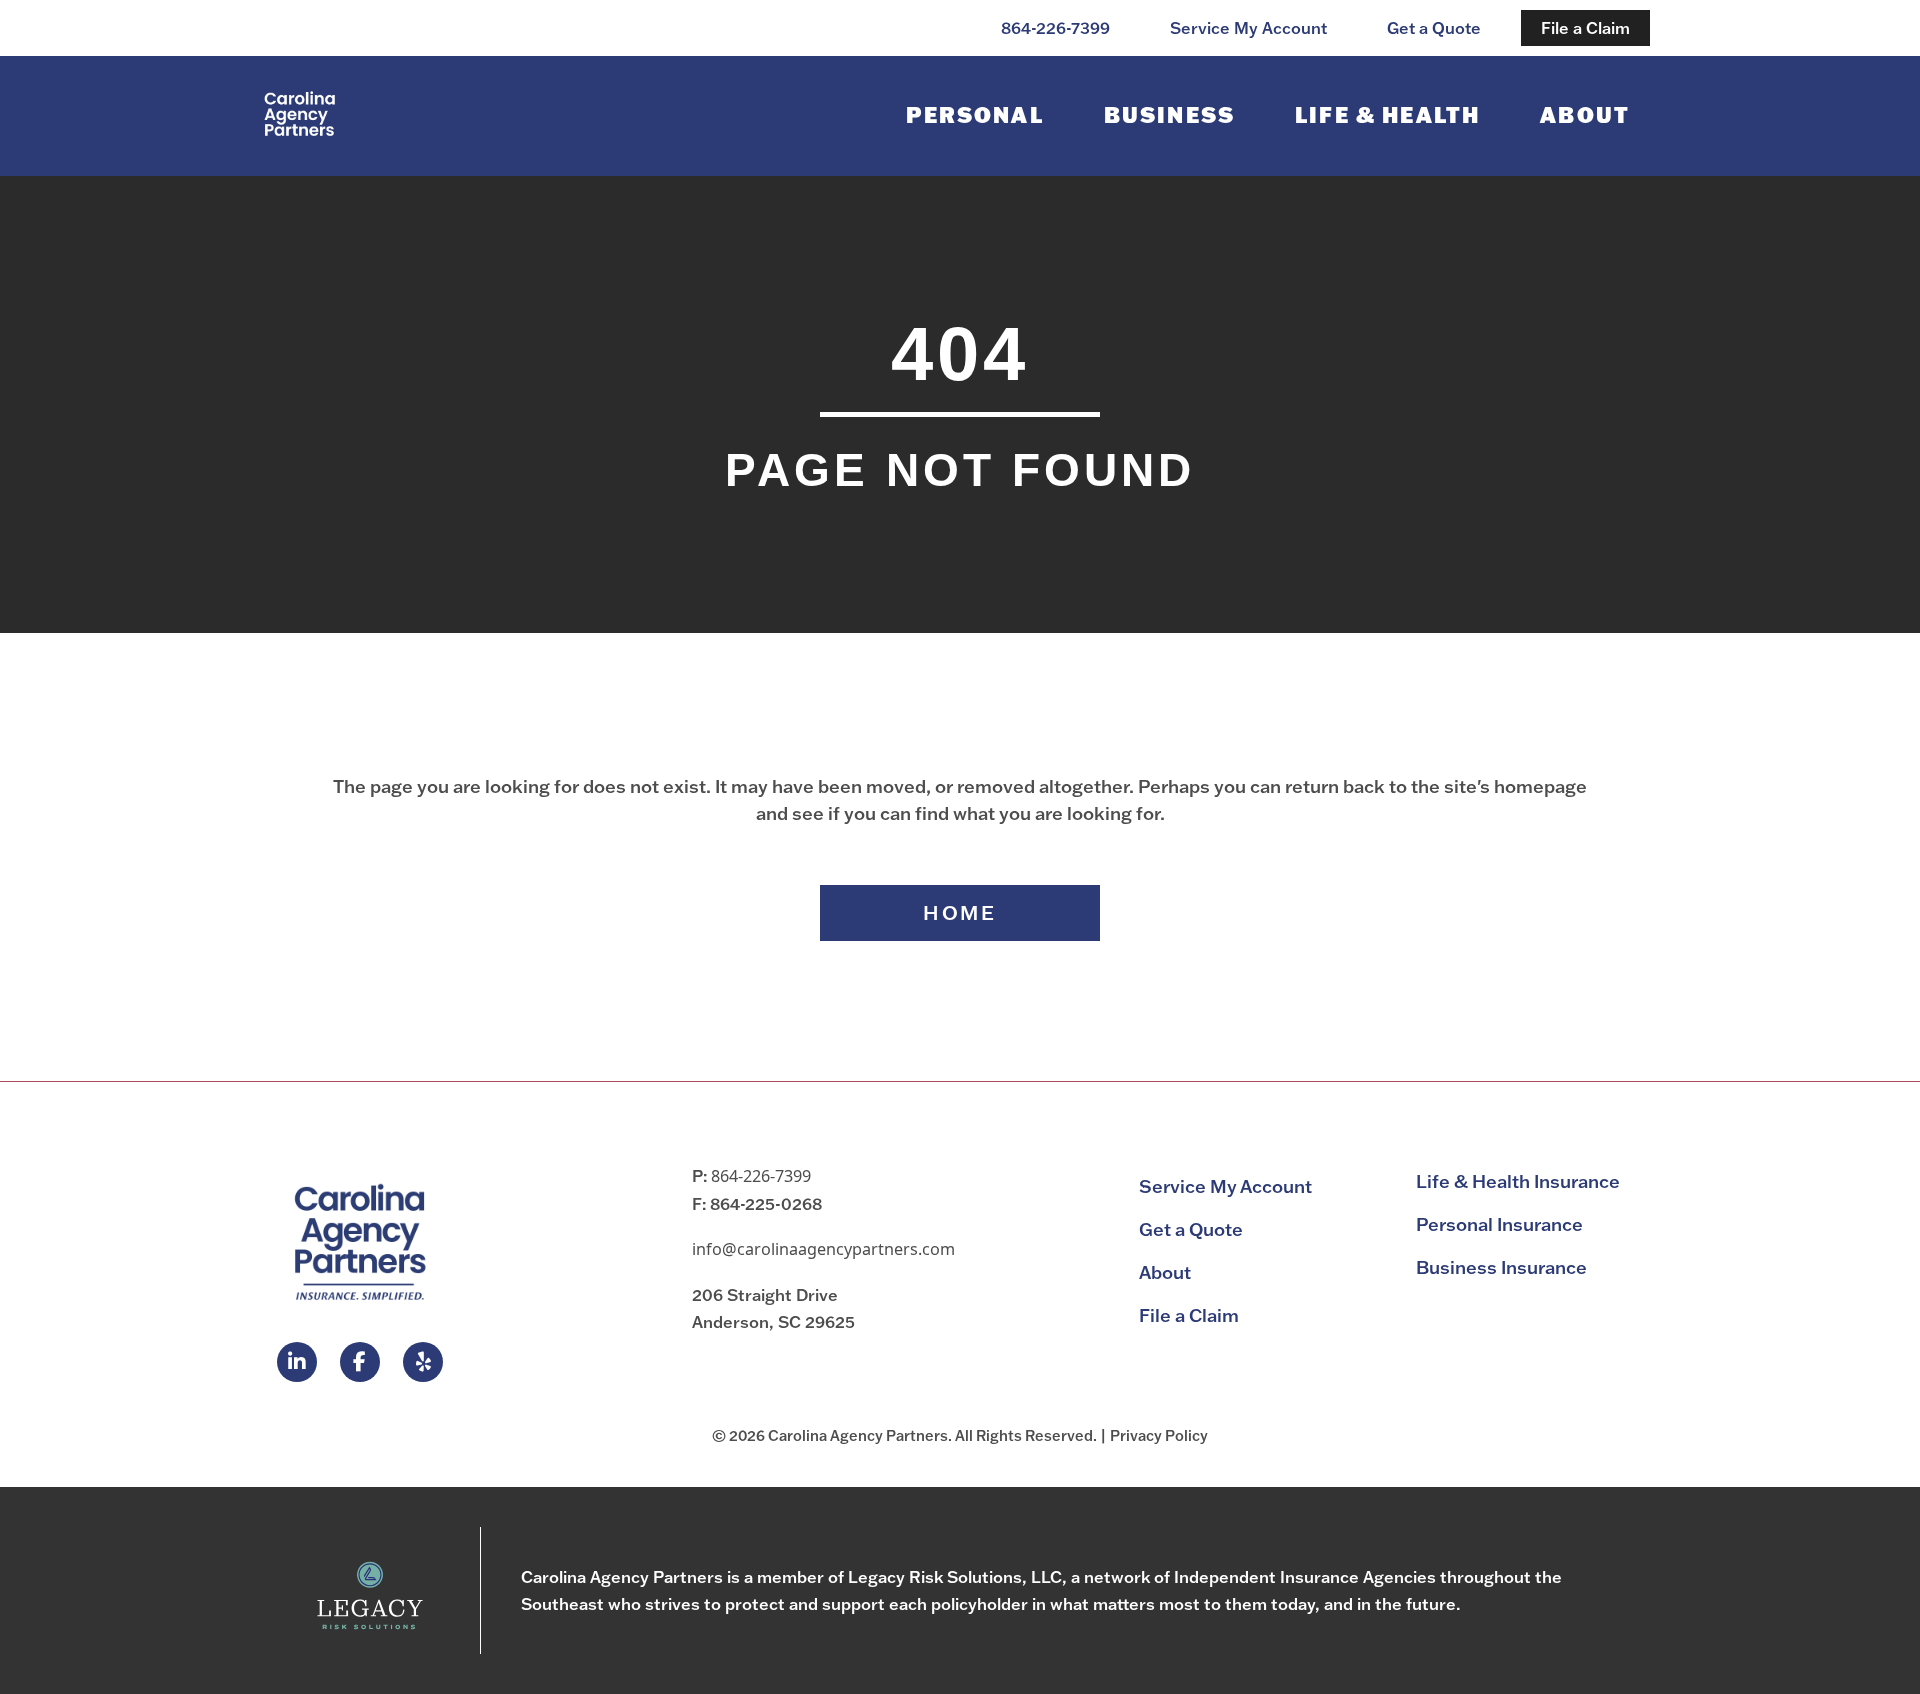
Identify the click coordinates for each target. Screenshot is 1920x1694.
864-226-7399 (761, 1176)
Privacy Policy (1159, 1435)
